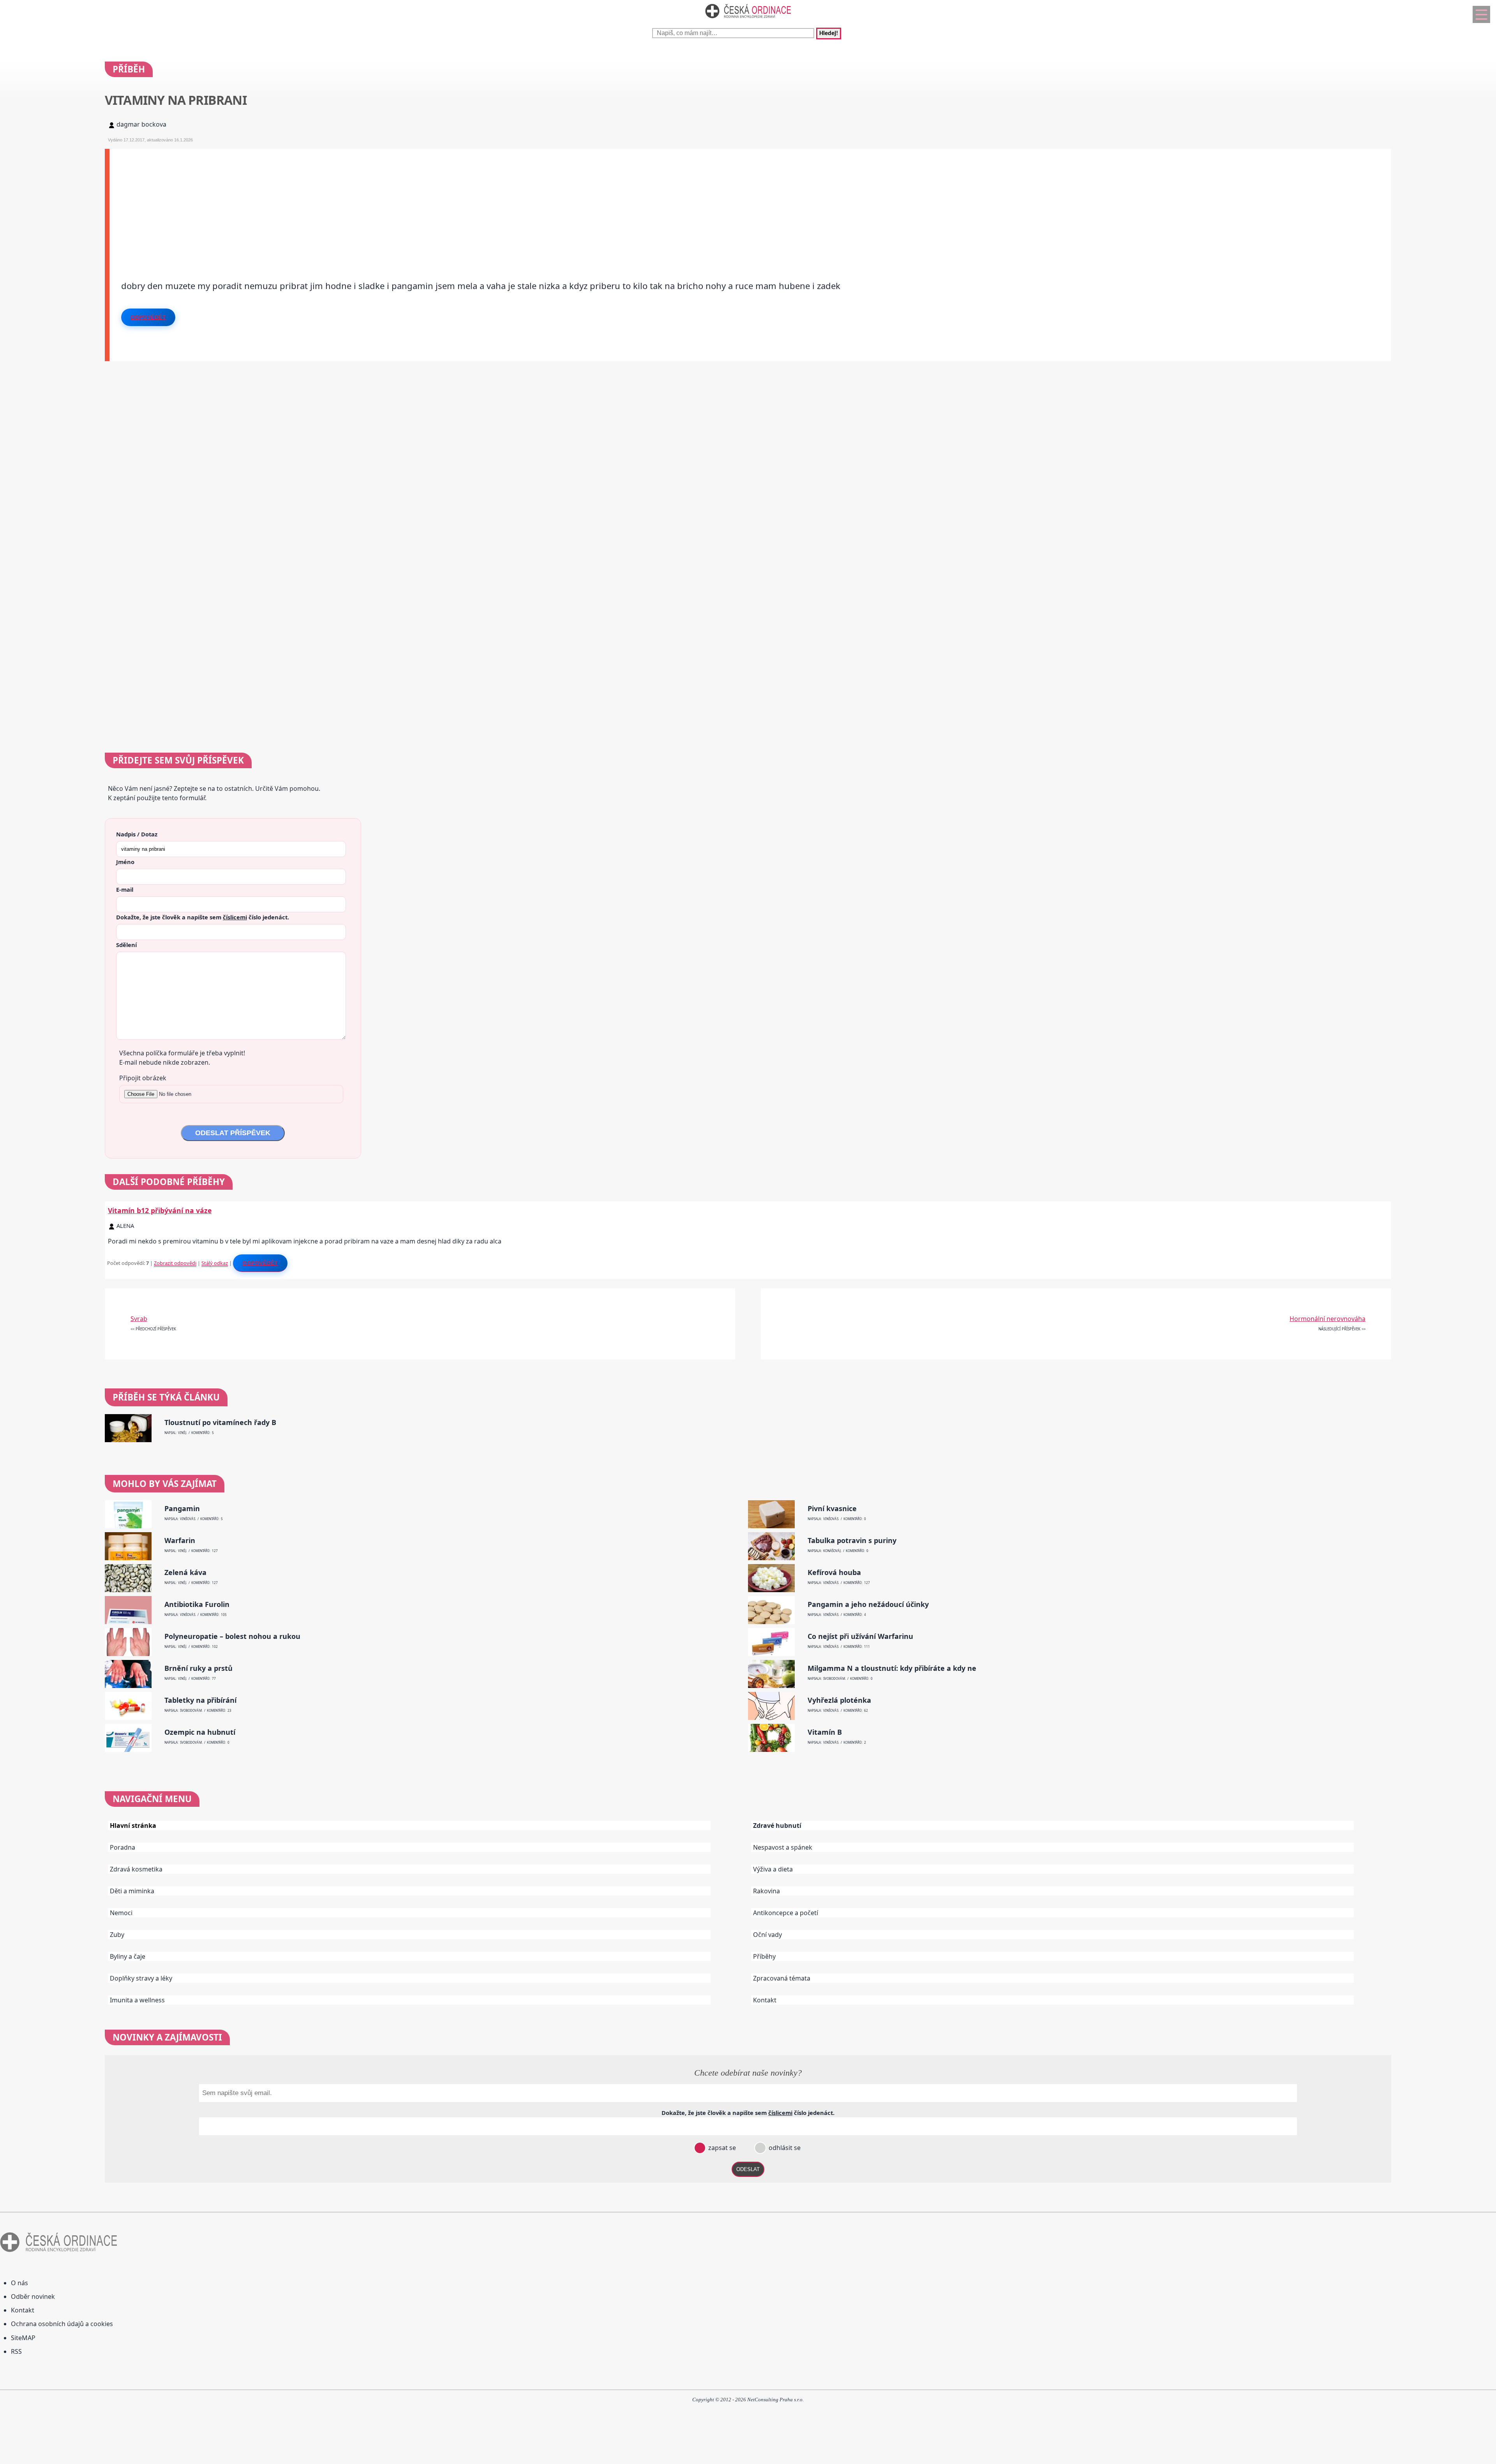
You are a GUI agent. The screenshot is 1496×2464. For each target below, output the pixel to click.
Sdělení (126, 945)
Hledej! (829, 34)
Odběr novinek (33, 2296)
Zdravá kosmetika (136, 1869)
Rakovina (767, 1891)
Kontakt (765, 2000)
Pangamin (182, 1509)
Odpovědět (148, 317)
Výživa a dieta (773, 1869)
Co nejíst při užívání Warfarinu (860, 1636)
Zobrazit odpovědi (175, 1263)
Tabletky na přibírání (200, 1700)
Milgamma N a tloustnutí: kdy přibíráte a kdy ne (892, 1668)
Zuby (117, 1935)
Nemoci (121, 1913)
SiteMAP (23, 2338)
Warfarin (180, 1541)
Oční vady (767, 1935)
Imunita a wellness (137, 2000)
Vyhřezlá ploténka (839, 1700)
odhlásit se (784, 2148)
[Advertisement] (343, 203)
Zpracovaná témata (782, 1978)
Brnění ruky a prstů (198, 1668)
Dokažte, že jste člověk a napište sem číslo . (203, 917)
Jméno (125, 862)
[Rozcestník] (1481, 14)
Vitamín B (825, 1732)
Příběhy (764, 1956)
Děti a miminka (132, 1891)
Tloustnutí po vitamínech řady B (220, 1422)
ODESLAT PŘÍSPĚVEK (233, 1133)
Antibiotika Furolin (197, 1604)
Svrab (139, 1319)
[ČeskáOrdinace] (748, 20)
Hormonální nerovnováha (1328, 1319)
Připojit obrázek (143, 1078)
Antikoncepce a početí (786, 1913)
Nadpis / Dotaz (137, 834)
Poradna (123, 1847)
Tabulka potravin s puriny (852, 1541)
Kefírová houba (834, 1572)
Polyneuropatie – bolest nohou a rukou (232, 1636)
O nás (19, 2283)
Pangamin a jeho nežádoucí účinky (868, 1604)
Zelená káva (185, 1572)
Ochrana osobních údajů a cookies (62, 2324)
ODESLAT (748, 2169)
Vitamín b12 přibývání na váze (160, 1210)
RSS (16, 2351)
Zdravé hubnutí (777, 1826)
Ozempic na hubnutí (200, 1732)
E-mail (125, 889)
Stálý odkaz (215, 1263)
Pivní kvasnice (832, 1509)
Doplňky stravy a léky (141, 1978)
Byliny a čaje (128, 1956)
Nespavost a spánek (783, 1847)
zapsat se (721, 2148)
